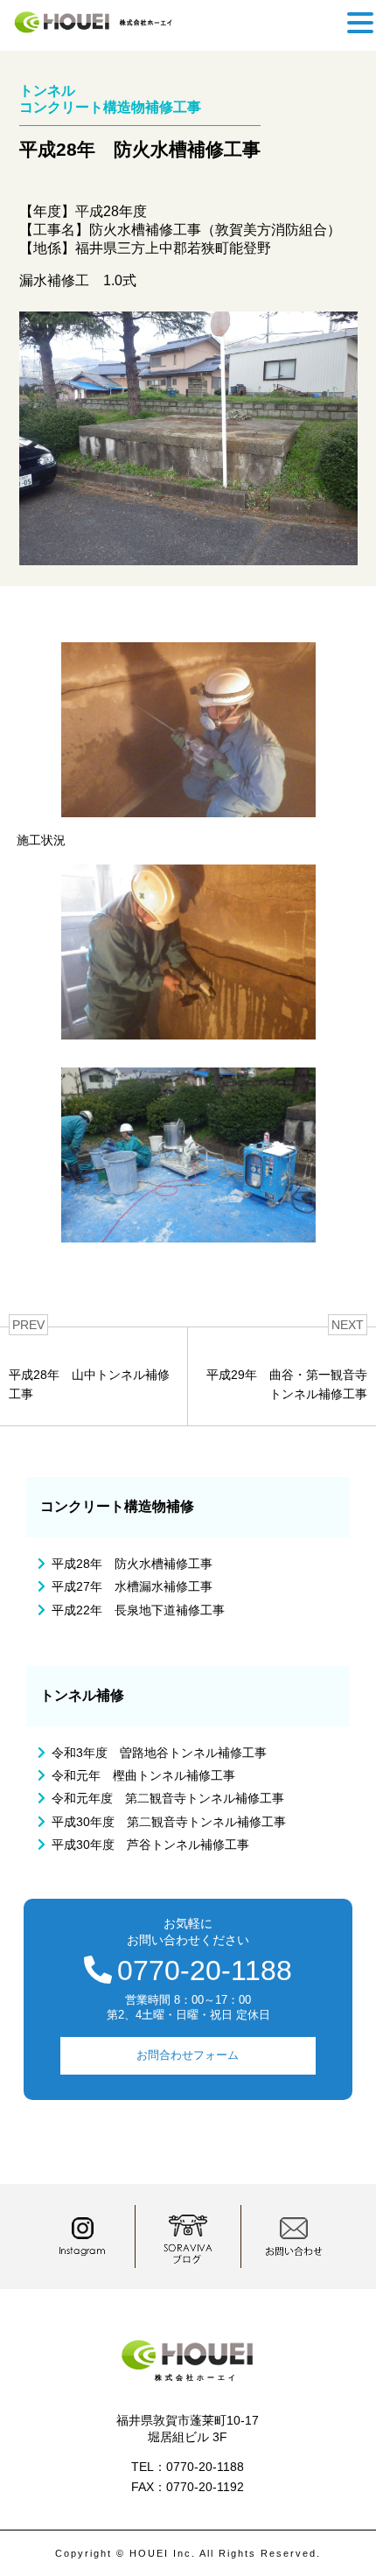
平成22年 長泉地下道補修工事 (138, 1610)
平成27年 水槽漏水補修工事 (132, 1586)
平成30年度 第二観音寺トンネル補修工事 (169, 1822)
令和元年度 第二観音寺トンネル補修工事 (168, 1798)
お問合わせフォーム (188, 2055)
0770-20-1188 (205, 1970)
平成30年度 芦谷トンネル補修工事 (150, 1844)
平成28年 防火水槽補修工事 (132, 1564)
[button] (360, 23)
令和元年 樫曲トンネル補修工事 (143, 1775)
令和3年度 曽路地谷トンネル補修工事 (159, 1753)
